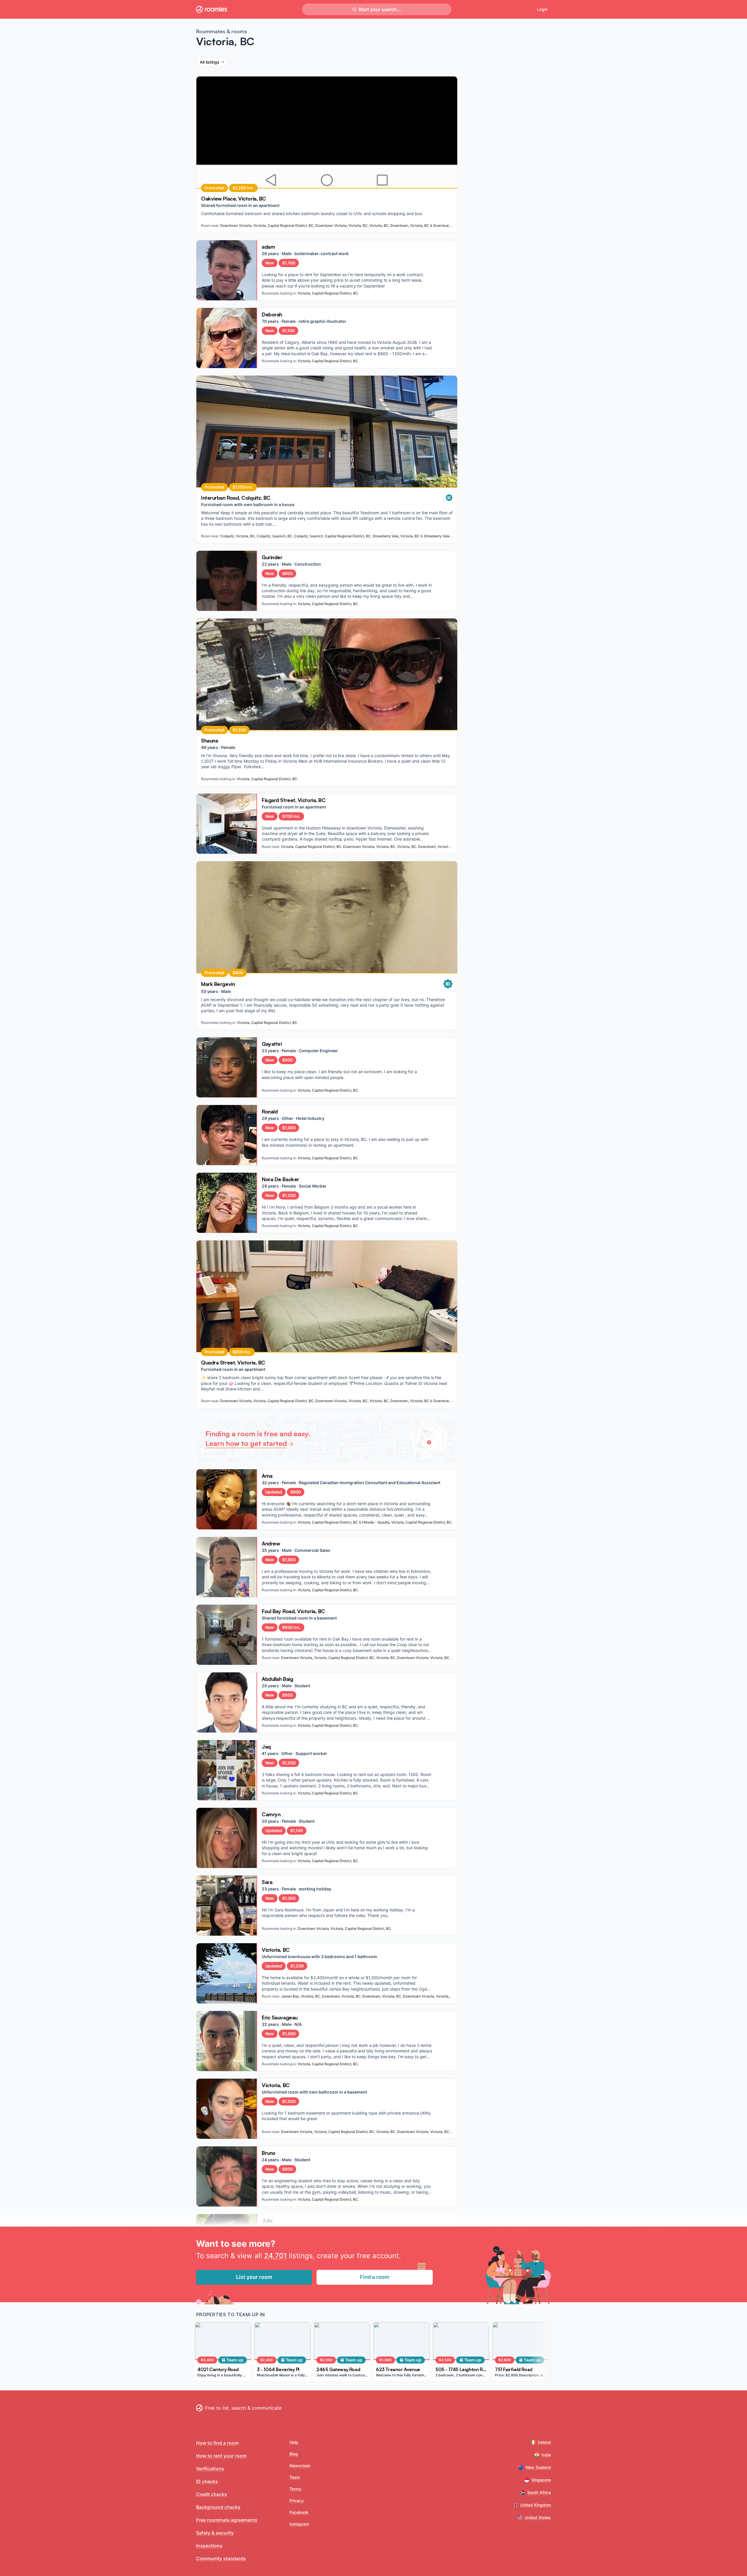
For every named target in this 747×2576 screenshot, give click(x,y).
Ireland (544, 2442)
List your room (254, 2277)
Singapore (541, 2480)
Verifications (210, 2469)
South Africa (539, 2492)
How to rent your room (221, 2456)
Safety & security (215, 2533)
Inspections (209, 2546)
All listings (210, 62)
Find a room (375, 2277)
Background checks (218, 2507)
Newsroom (300, 2466)
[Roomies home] (212, 9)
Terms (295, 2489)
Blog (294, 2454)
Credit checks (212, 2494)
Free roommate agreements (227, 2520)
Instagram (299, 2524)
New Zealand (538, 2467)
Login (542, 9)
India (546, 2455)
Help (294, 2442)
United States (538, 2517)
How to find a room (217, 2443)
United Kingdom (536, 2505)
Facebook (299, 2512)
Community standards (221, 2558)
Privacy (297, 2501)
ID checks (207, 2481)
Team (295, 2477)
